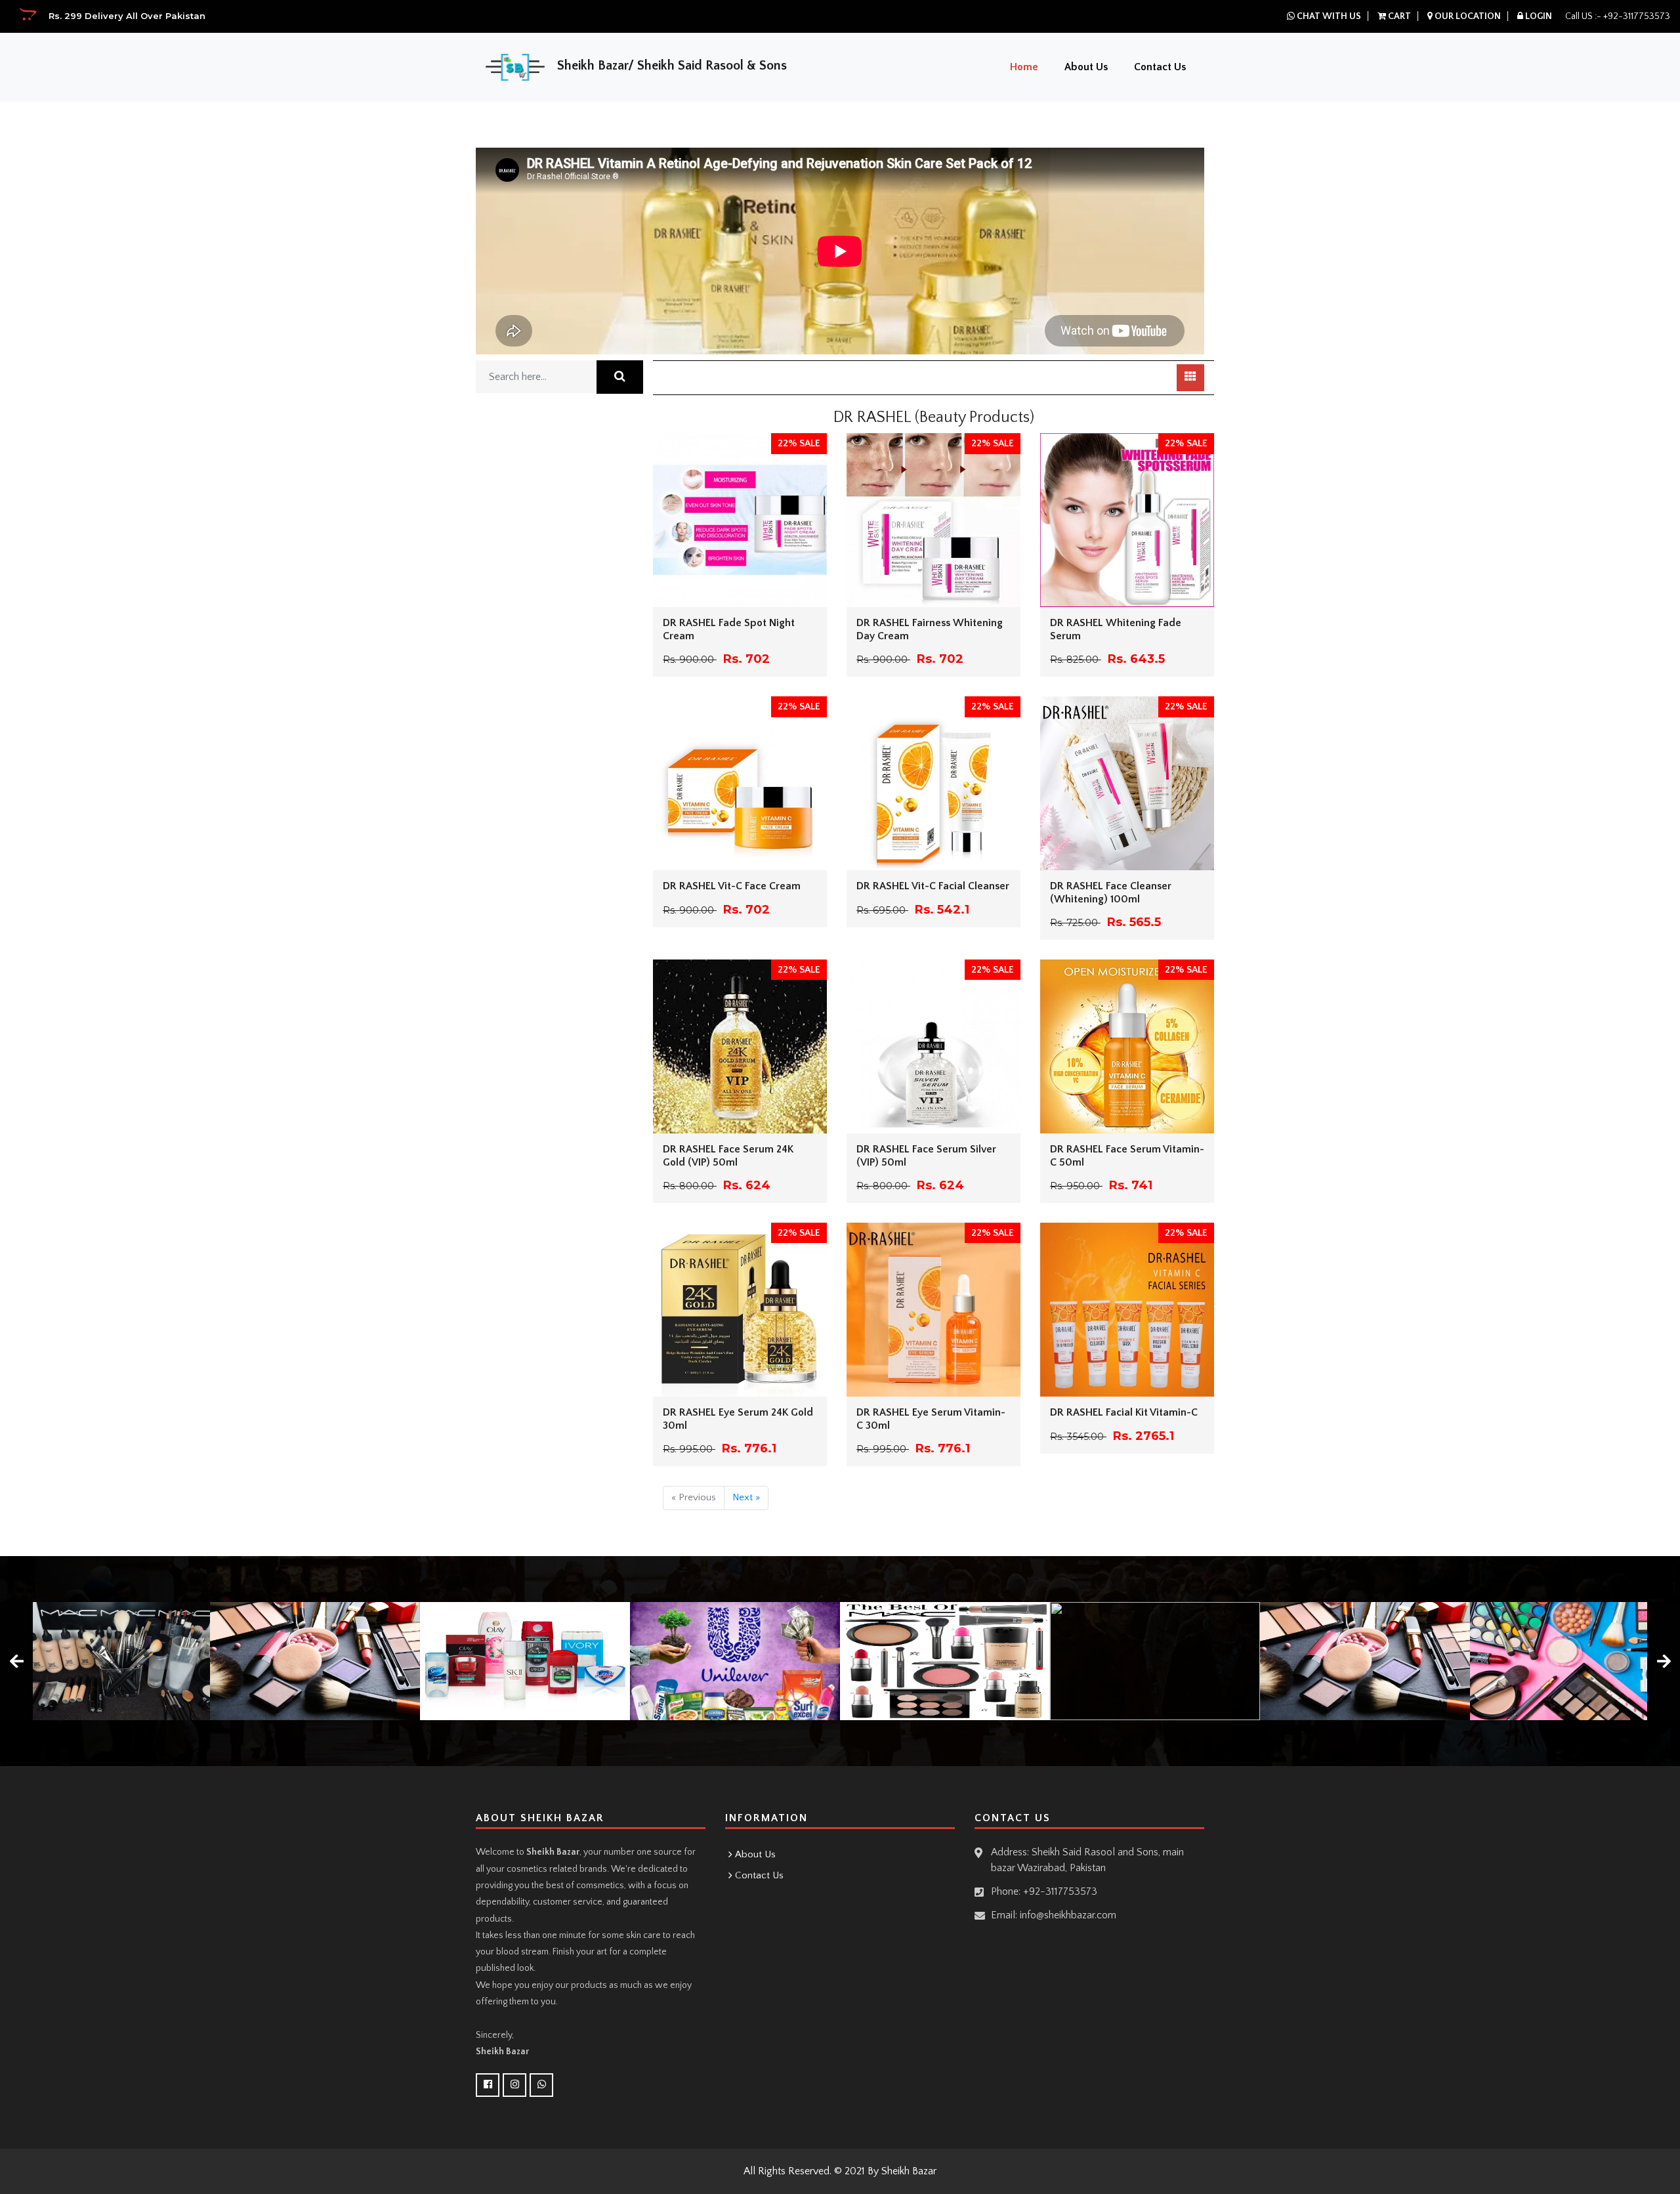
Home (1024, 67)
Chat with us (1328, 16)
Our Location (1467, 16)
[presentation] (16, 1661)
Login (1538, 16)
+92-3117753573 (1637, 16)
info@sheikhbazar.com (1068, 1915)
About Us (1086, 67)
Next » (746, 1497)
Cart (1398, 16)
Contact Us (1160, 67)
